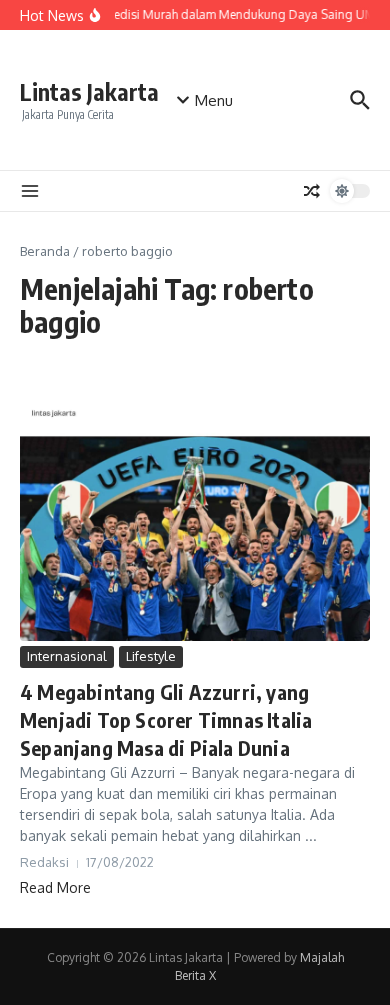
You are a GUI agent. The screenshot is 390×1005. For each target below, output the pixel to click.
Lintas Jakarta (89, 91)
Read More (55, 887)
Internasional (67, 656)
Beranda (45, 251)
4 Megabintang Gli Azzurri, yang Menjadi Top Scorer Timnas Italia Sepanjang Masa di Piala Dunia (166, 719)
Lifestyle (151, 656)
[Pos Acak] (312, 191)
